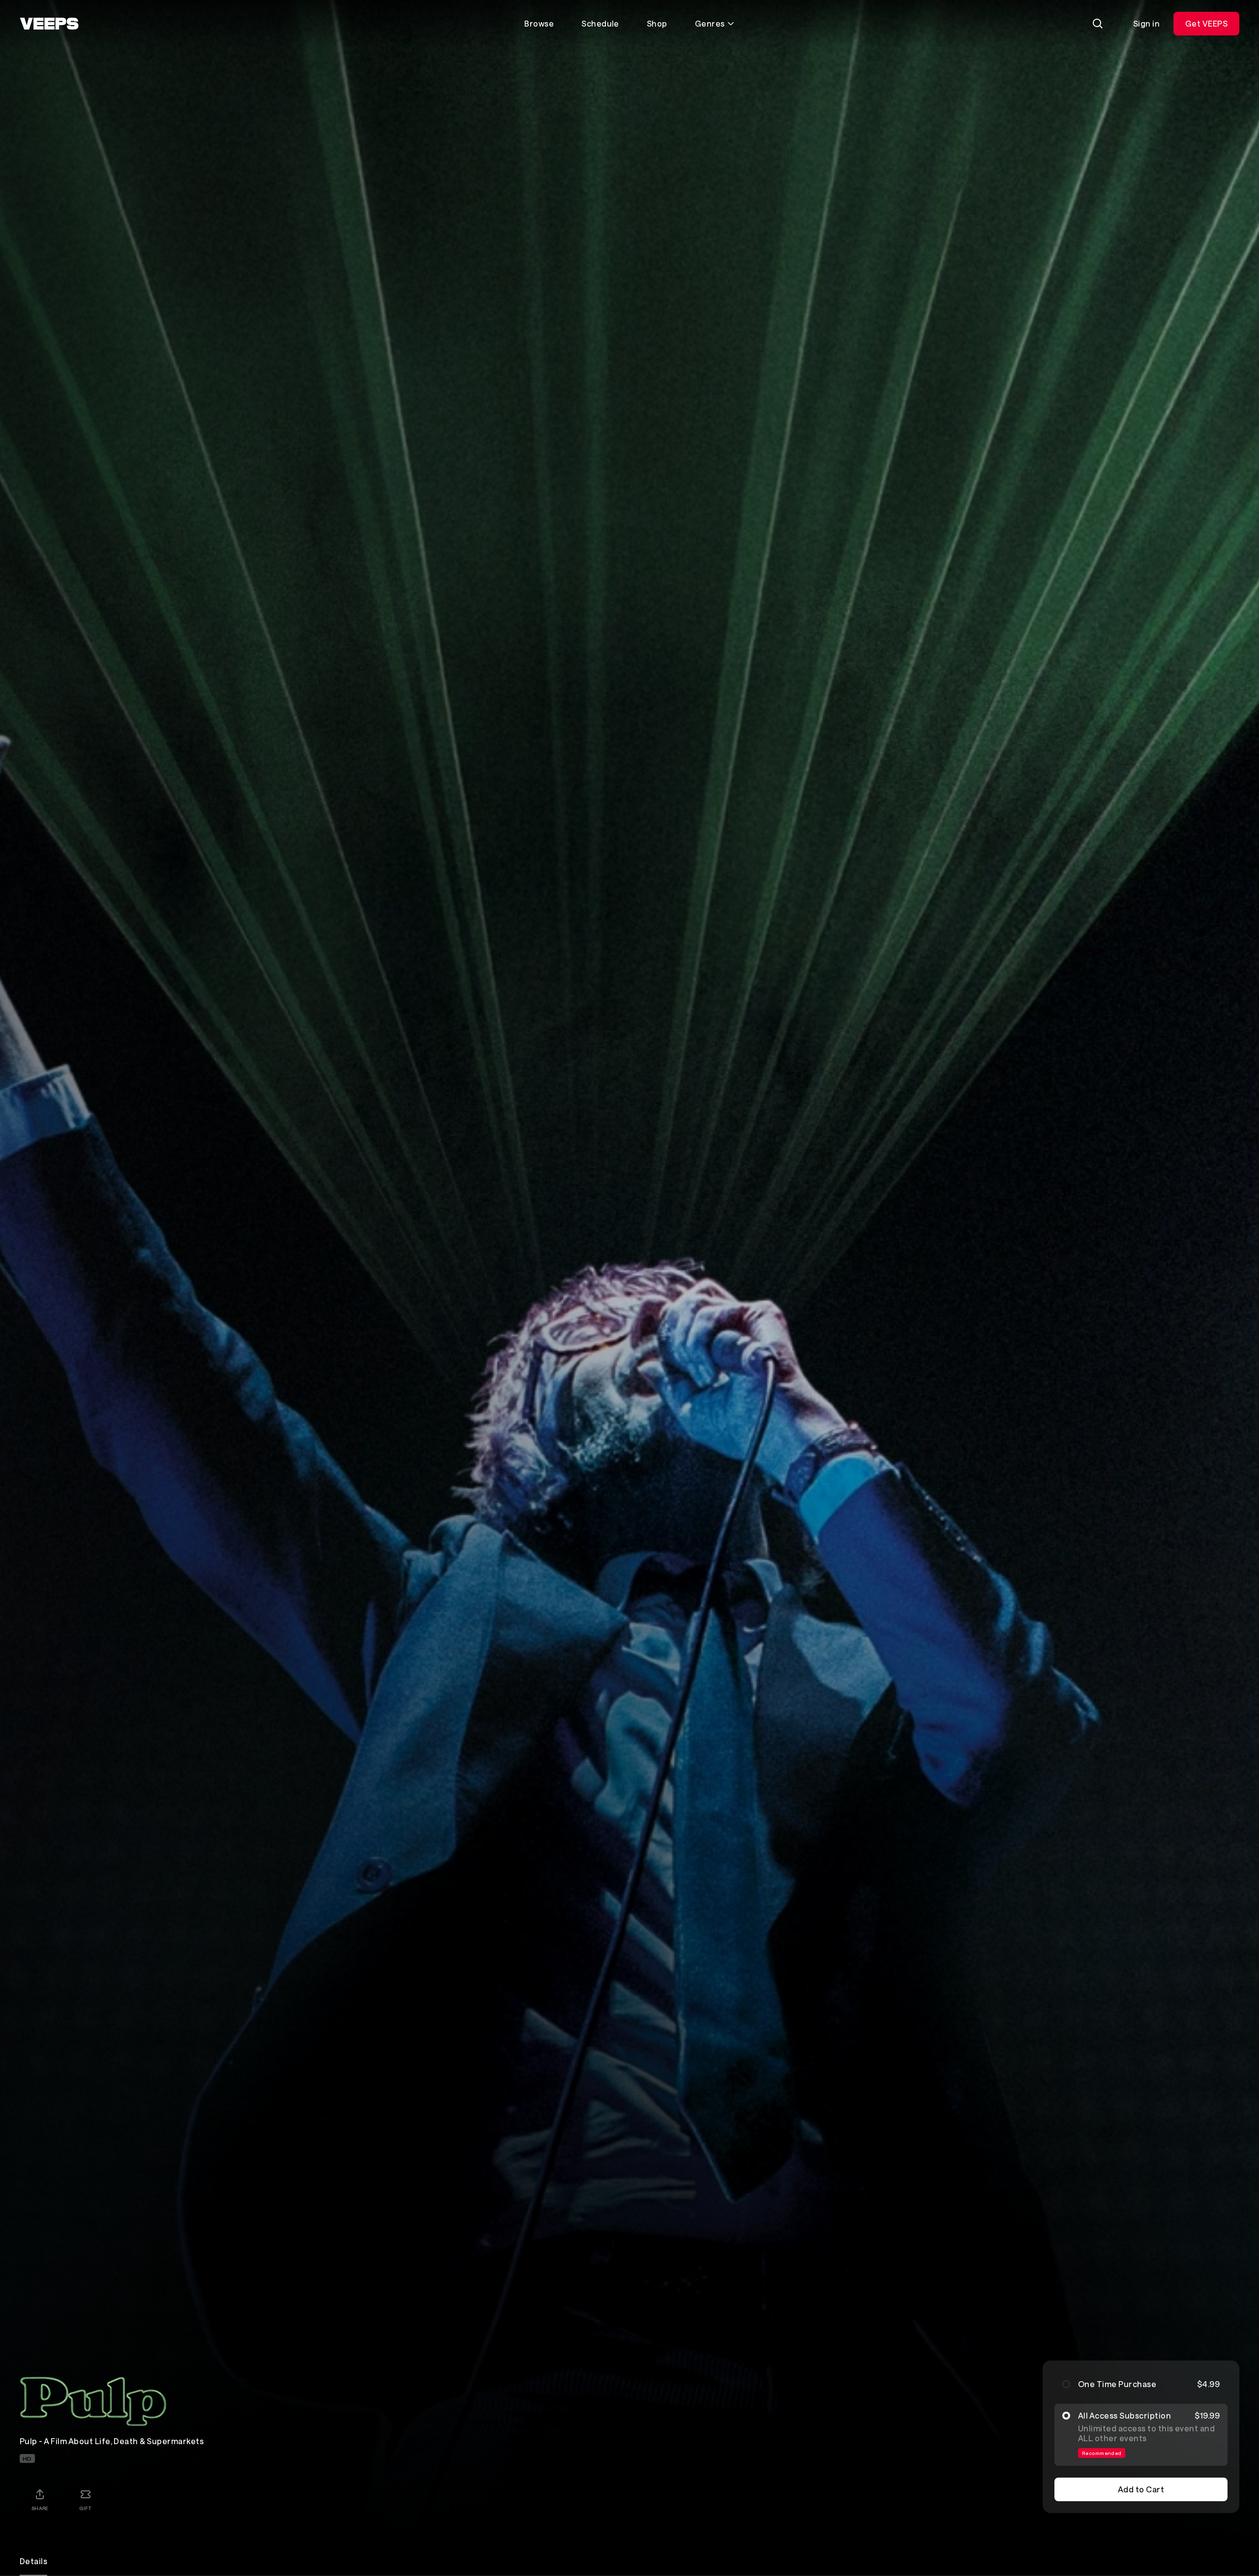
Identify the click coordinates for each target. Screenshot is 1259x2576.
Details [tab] (33, 2561)
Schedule (600, 23)
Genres (710, 23)
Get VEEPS (1206, 23)
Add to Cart (1141, 2489)
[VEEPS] (49, 24)
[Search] (1098, 24)
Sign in (1146, 23)
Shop (657, 23)
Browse (539, 23)
